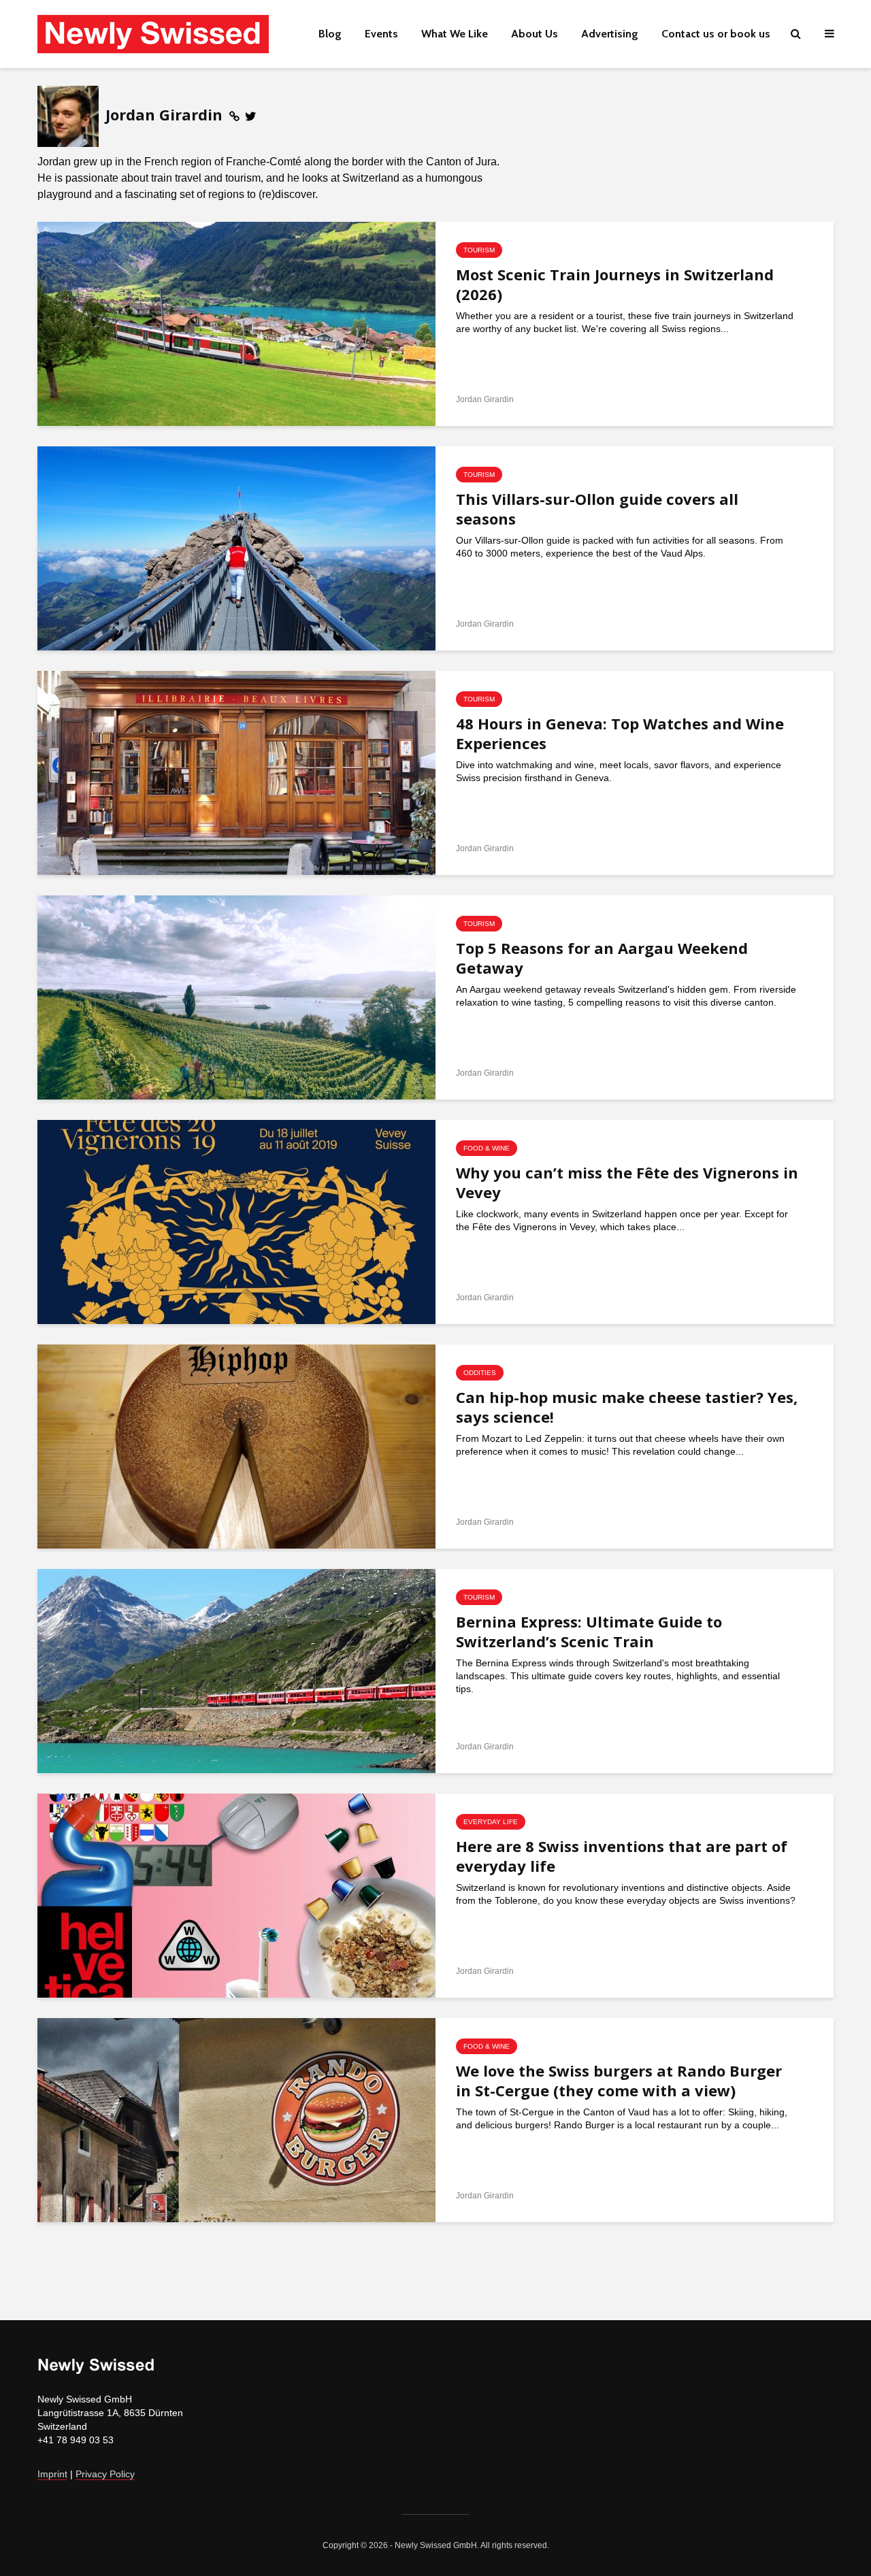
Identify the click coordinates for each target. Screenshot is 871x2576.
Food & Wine (487, 1148)
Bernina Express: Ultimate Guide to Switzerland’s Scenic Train (589, 1632)
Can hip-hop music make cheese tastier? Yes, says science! (627, 1407)
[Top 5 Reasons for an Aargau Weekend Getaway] (236, 997)
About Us (535, 34)
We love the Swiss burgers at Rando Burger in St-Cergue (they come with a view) (619, 2081)
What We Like (455, 34)
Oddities (480, 1373)
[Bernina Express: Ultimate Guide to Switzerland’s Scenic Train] (236, 1670)
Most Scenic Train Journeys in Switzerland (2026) (615, 284)
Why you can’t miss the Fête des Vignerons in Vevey (627, 1183)
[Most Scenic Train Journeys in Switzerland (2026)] (236, 323)
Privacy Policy (105, 2474)
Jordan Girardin (485, 399)
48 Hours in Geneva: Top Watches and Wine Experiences (620, 733)
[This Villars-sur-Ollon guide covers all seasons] (236, 548)
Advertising (610, 34)
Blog (330, 34)
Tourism (479, 250)
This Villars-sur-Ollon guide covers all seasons (597, 509)
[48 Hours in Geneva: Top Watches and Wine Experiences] (236, 772)
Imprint (52, 2474)
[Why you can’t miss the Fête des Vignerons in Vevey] (236, 1221)
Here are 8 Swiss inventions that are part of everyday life (622, 1856)
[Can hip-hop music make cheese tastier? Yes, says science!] (236, 1446)
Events (381, 34)
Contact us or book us (716, 34)
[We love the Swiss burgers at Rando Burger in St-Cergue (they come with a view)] (236, 2119)
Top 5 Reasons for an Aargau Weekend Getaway (602, 958)
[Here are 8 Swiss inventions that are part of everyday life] (236, 1895)
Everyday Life (491, 1822)
